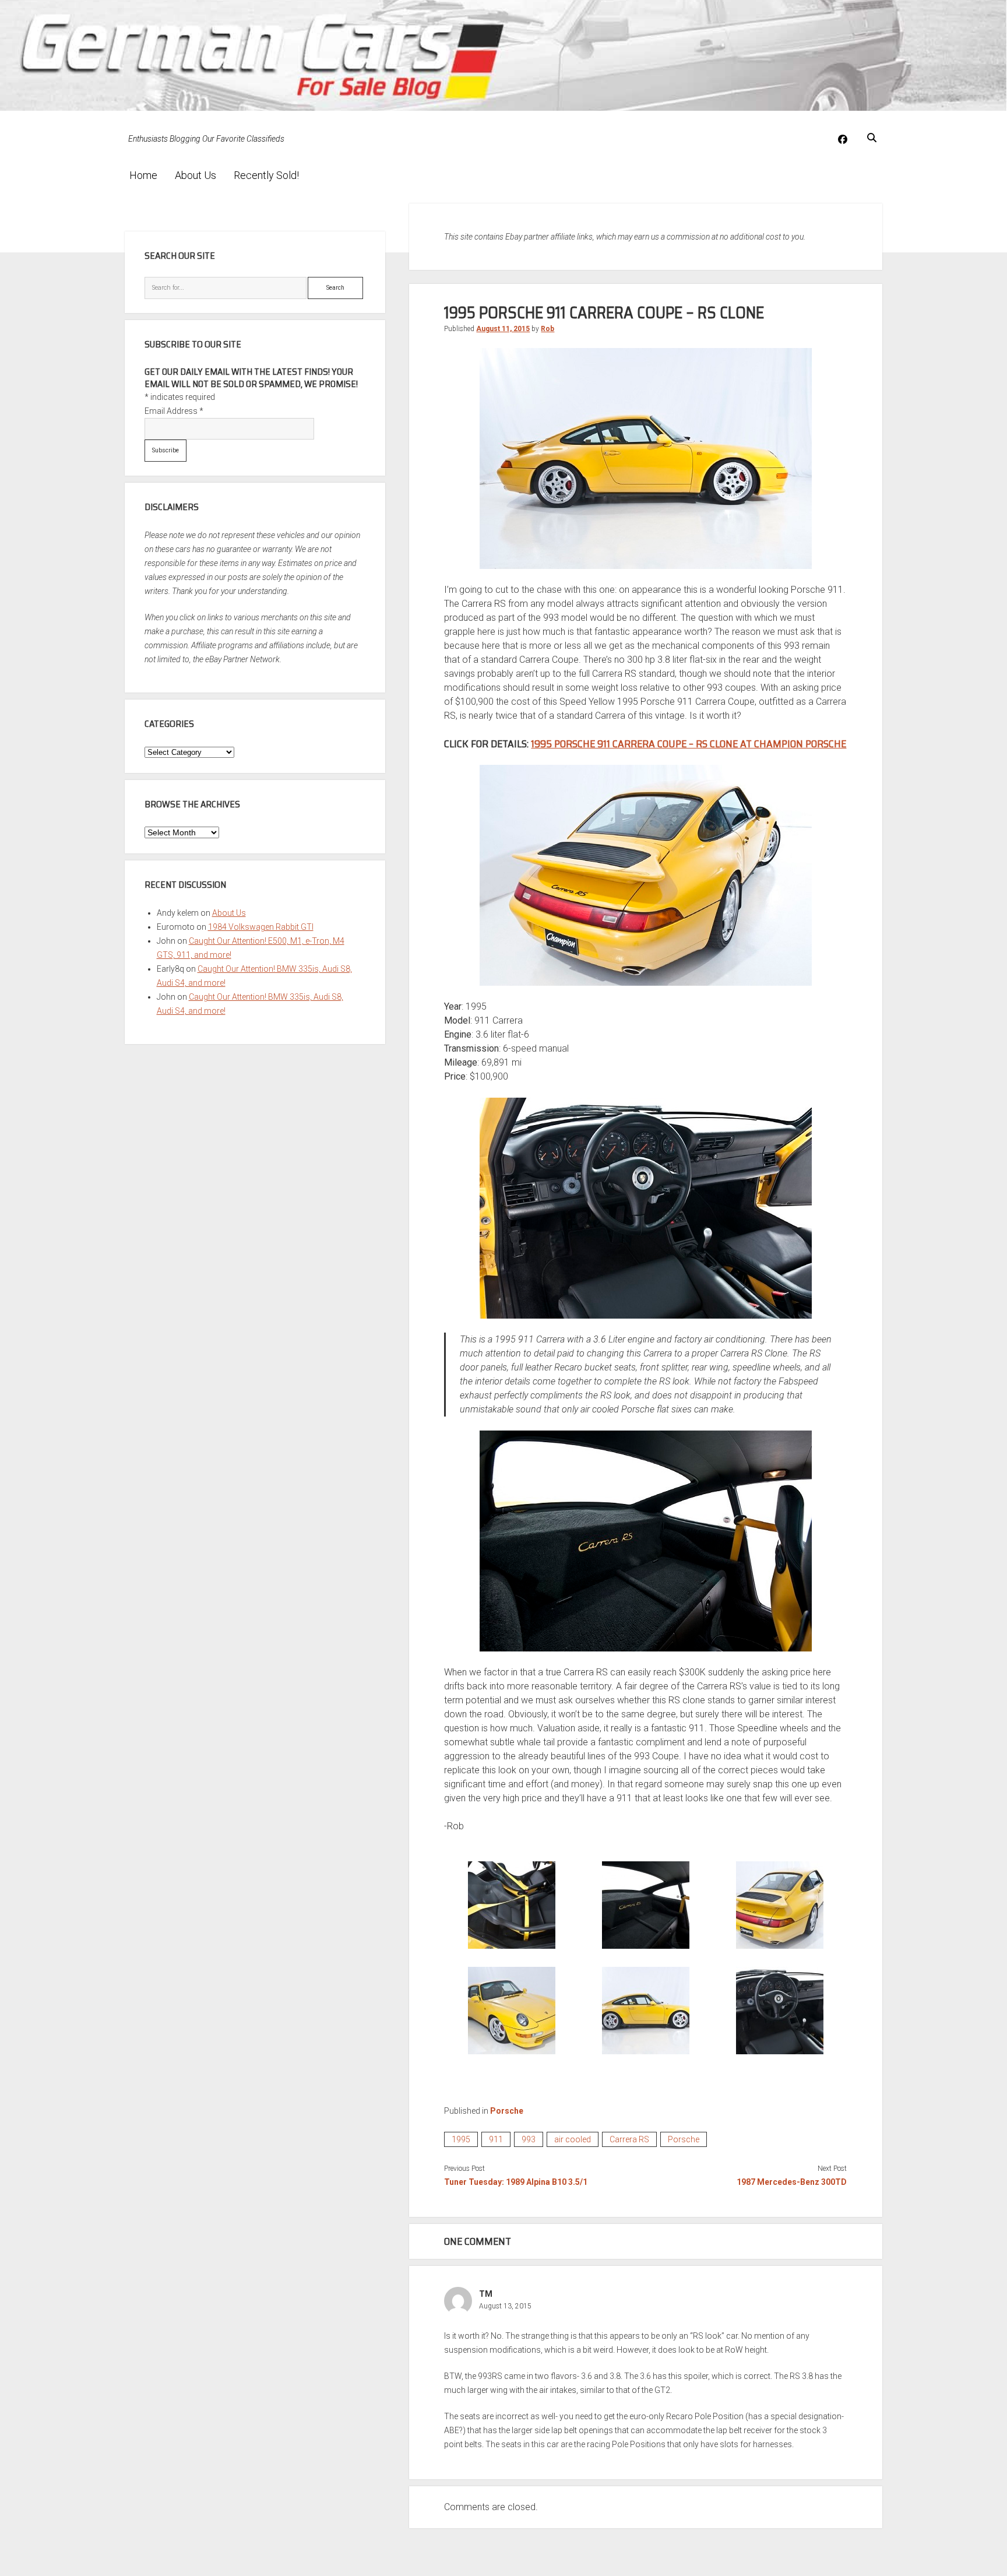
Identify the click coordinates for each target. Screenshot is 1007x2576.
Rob (547, 329)
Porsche (507, 2111)
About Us (196, 175)
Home (143, 175)
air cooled (573, 2139)
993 (529, 2139)
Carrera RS (629, 2139)
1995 (461, 2139)
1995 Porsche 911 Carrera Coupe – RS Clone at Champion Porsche (689, 744)
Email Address (174, 411)
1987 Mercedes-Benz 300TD (792, 2182)
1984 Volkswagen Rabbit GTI (261, 927)
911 (496, 2139)
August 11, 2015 (503, 329)
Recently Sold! (266, 175)
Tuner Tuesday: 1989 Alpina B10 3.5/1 (516, 2182)
